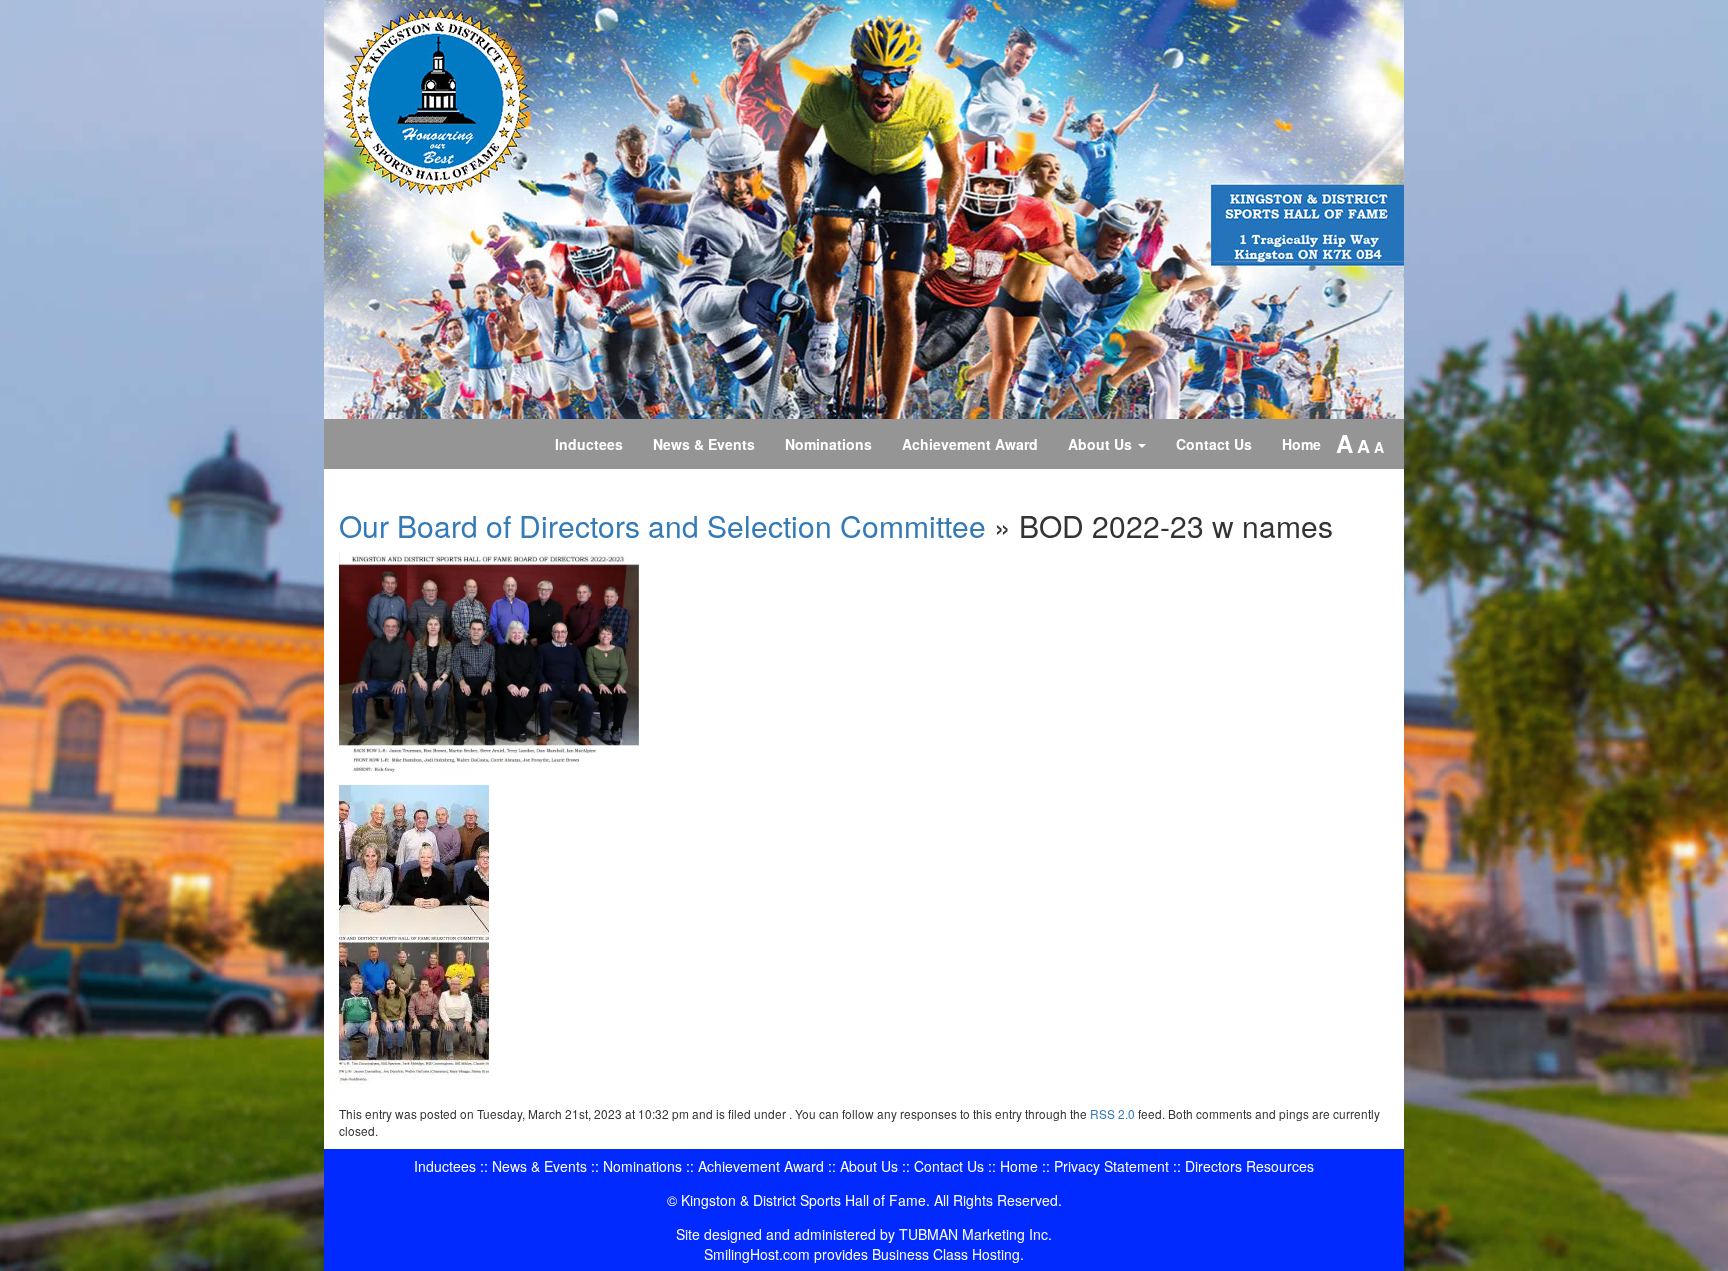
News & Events (704, 444)
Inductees (589, 444)
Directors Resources (1249, 1166)
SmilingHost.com (757, 1254)
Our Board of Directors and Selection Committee (662, 525)
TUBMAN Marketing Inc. (975, 1234)
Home (1301, 444)
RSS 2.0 (1112, 1113)
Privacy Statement (1111, 1166)
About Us (1102, 444)
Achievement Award (970, 444)
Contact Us (1214, 444)
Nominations (828, 444)
